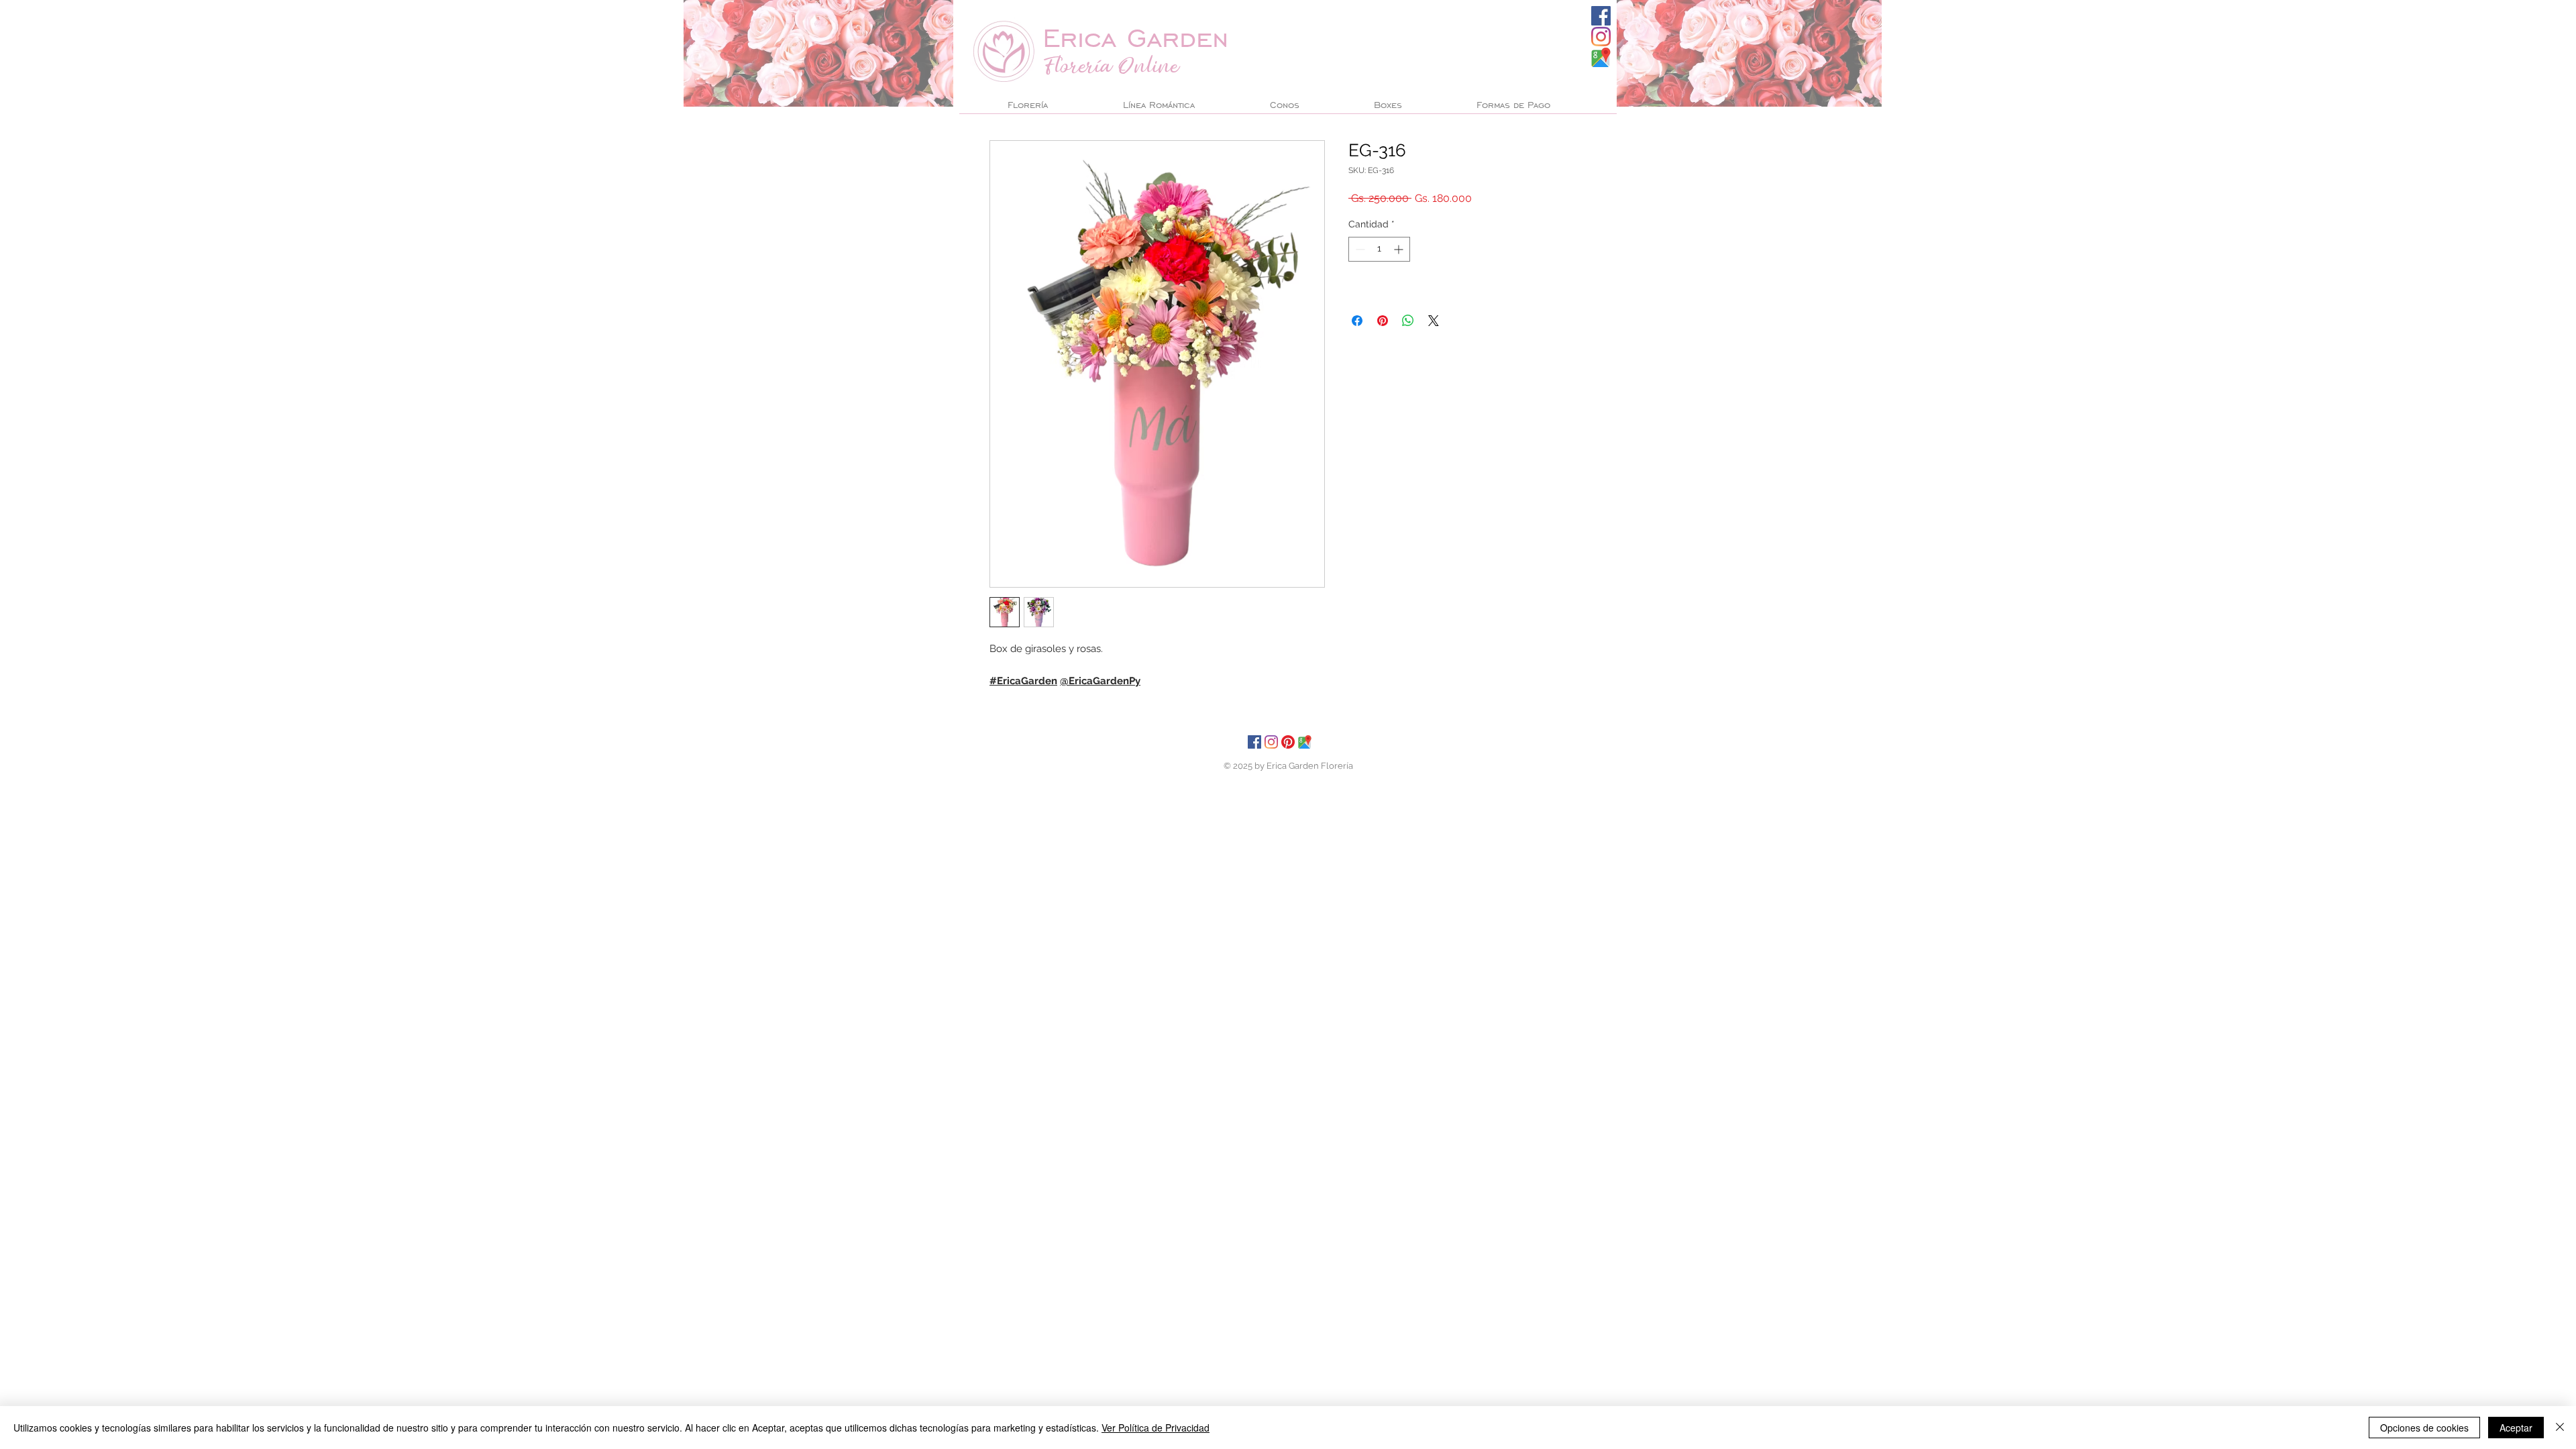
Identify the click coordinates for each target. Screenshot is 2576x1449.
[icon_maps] (1601, 57)
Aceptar (2516, 1428)
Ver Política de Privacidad (1156, 1428)
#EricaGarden (1023, 681)
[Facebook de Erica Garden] (1254, 742)
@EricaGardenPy (1100, 681)
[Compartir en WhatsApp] (1408, 321)
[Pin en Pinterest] (1383, 321)
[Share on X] (1434, 321)
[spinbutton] (1379, 249)
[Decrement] (1359, 249)
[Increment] (1400, 249)
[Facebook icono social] (1601, 16)
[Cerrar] (2560, 1428)
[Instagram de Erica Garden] (1271, 742)
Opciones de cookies (2424, 1428)
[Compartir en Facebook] (1357, 321)
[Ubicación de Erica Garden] (1305, 742)
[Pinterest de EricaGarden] (1288, 742)
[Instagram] (1601, 37)
